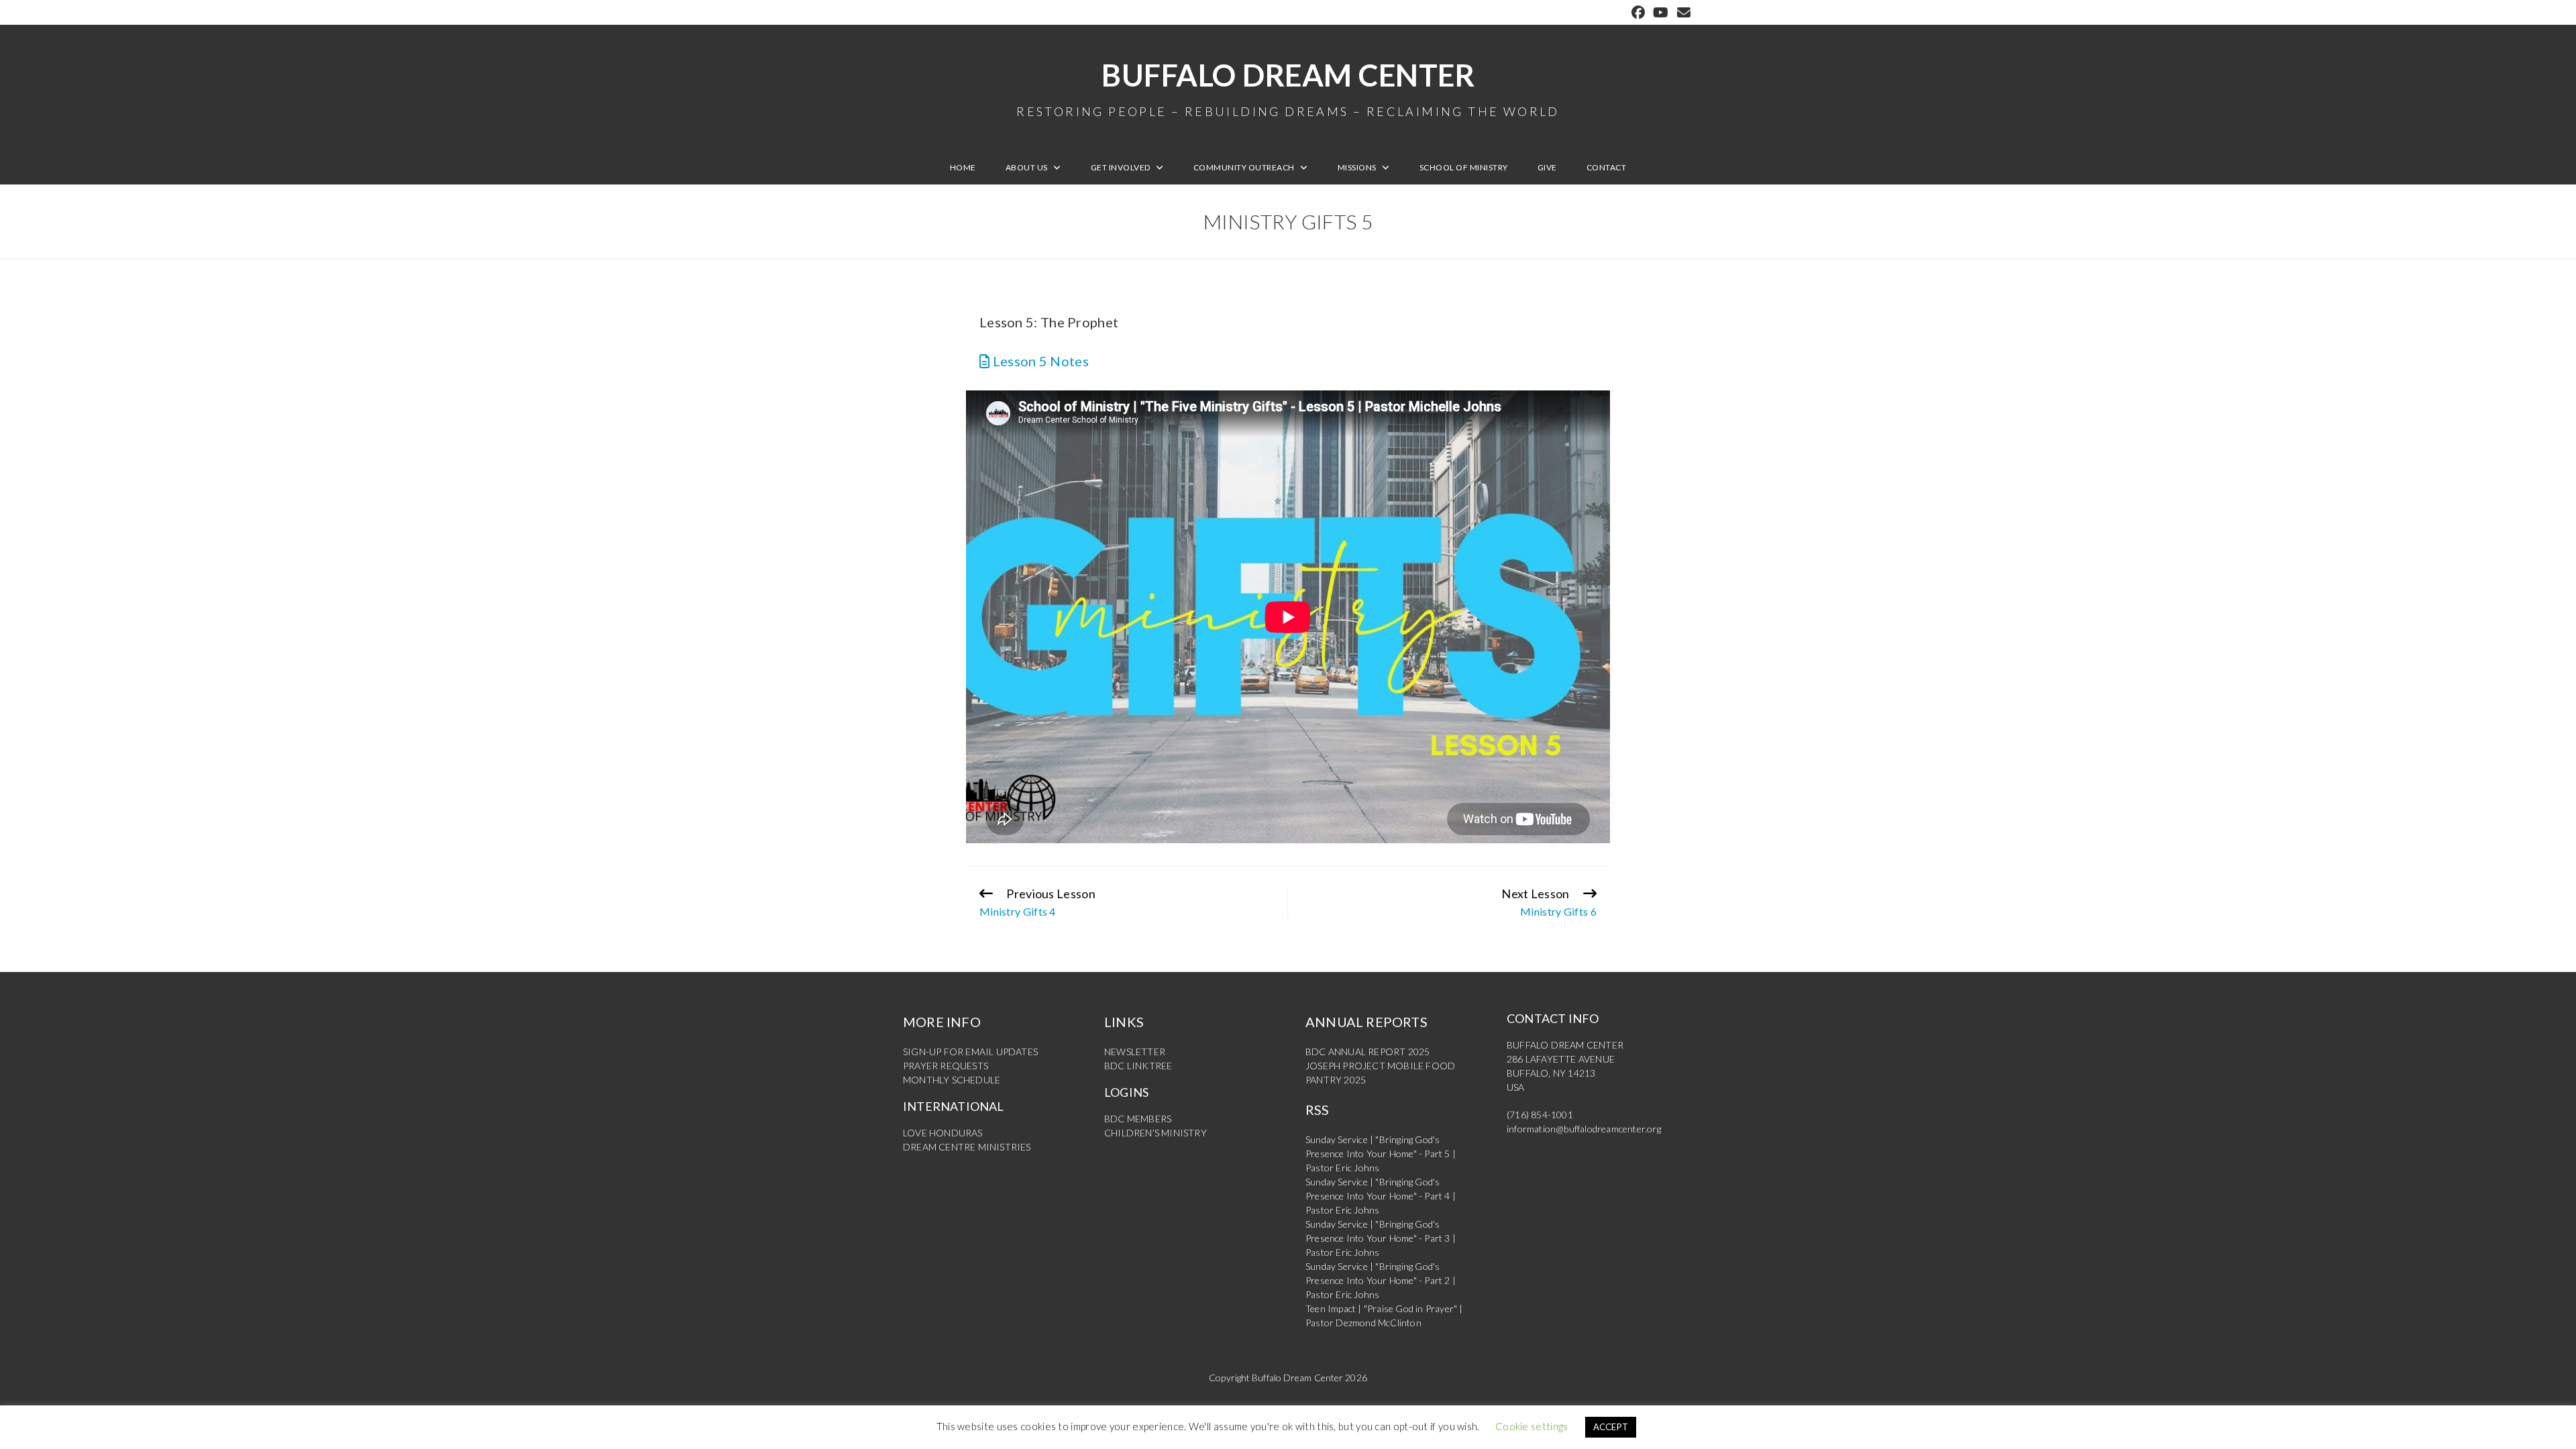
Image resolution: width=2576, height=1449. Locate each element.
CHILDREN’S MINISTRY (1156, 1133)
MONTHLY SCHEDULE (952, 1080)
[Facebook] (1638, 12)
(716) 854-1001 (1540, 1115)
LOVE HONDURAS (943, 1133)
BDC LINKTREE (1138, 1066)
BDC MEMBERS (1138, 1119)
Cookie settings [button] (1532, 1426)
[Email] (1682, 12)
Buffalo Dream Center (1288, 87)
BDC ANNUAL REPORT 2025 (1367, 1052)
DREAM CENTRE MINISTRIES (967, 1147)
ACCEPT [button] (1611, 1427)
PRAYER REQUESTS (946, 1066)
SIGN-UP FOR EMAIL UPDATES (970, 1052)
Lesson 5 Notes (1039, 361)
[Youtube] (1661, 12)
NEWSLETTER (1135, 1052)
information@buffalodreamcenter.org (1584, 1129)
